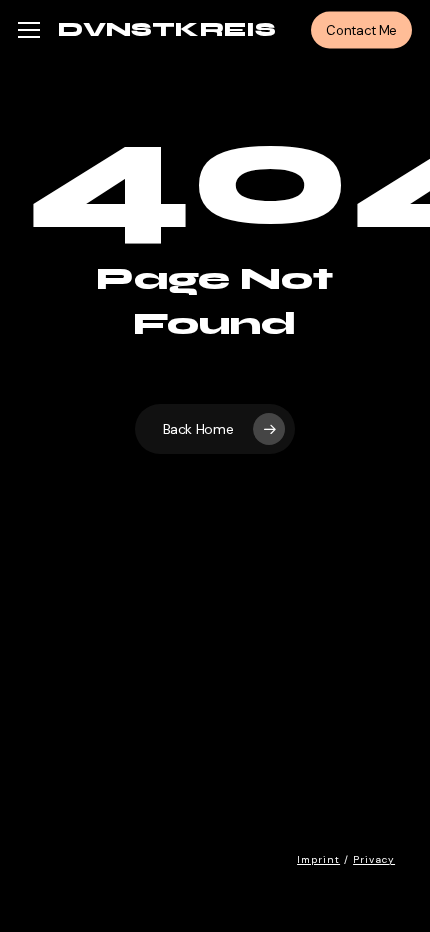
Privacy (374, 859)
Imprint (318, 859)
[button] (29, 30)
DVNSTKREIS (167, 30)
